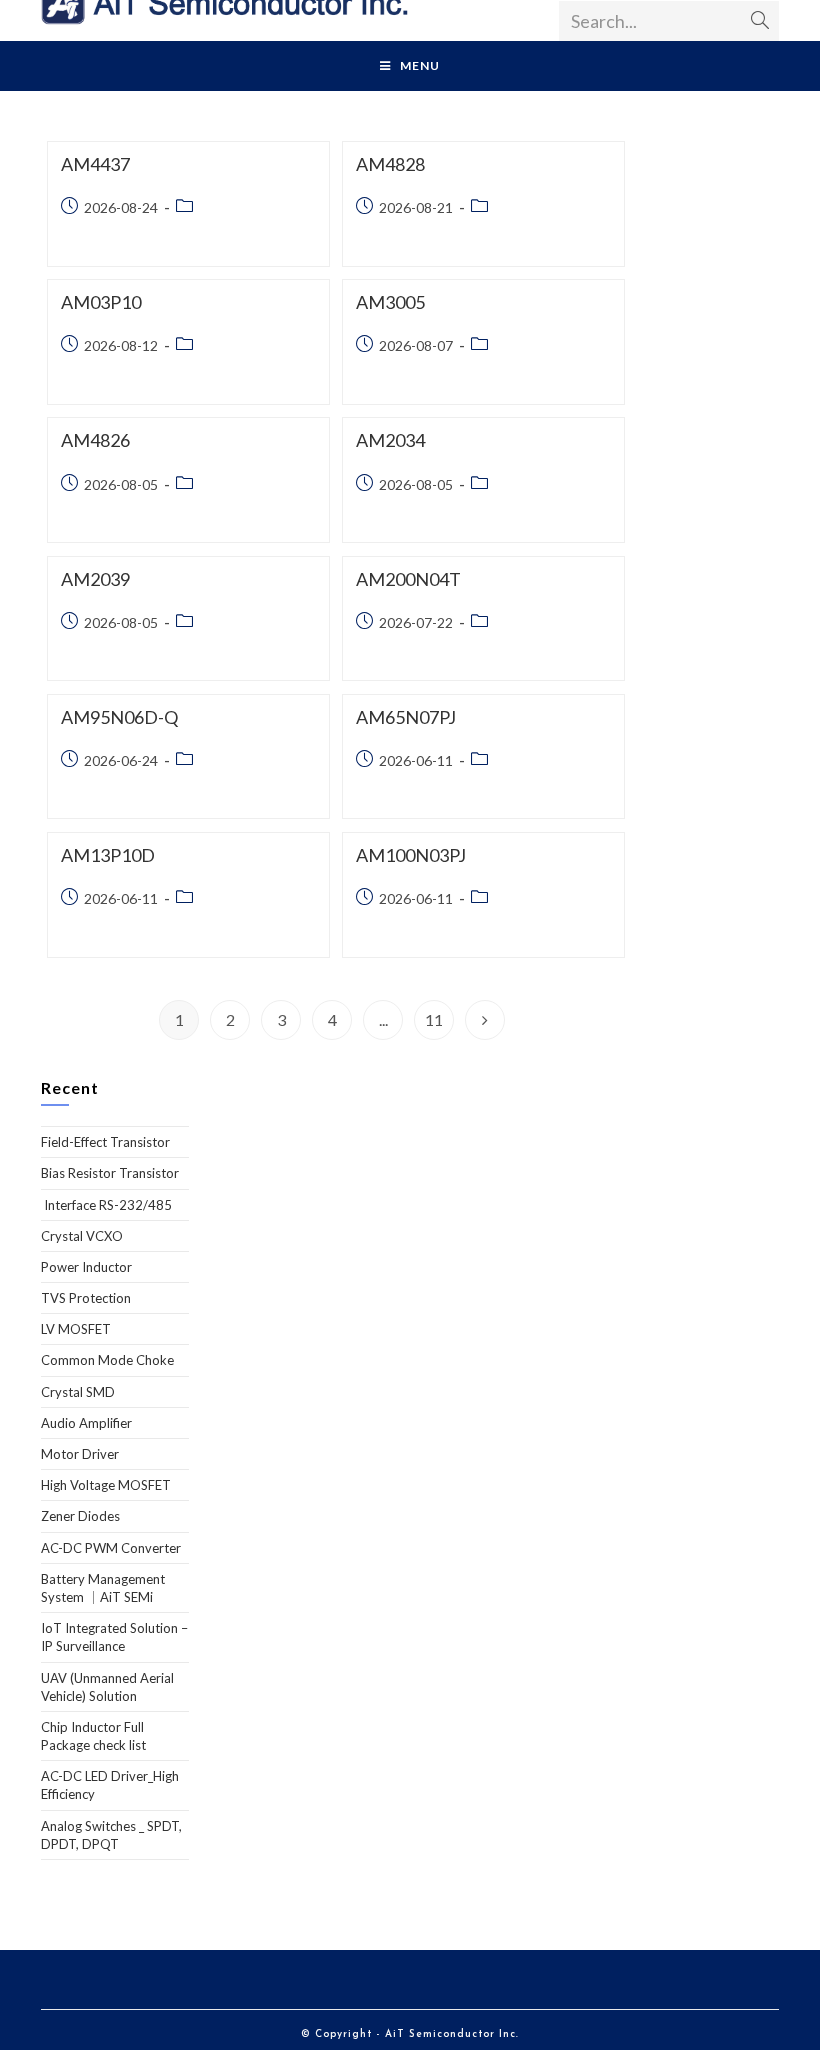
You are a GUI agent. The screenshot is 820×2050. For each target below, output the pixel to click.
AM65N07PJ (406, 717)
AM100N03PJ (411, 855)
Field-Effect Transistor (105, 1142)
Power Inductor (86, 1267)
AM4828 (390, 164)
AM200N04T (408, 579)
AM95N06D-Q (119, 717)
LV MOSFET (76, 1329)
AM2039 (95, 579)
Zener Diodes (80, 1516)
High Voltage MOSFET (106, 1485)
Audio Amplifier (86, 1423)
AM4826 (95, 440)
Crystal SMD (78, 1392)
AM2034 (390, 440)
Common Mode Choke (107, 1360)
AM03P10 (101, 302)
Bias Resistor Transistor (110, 1173)
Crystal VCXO (82, 1236)
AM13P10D (108, 855)
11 (434, 1019)
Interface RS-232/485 (106, 1205)
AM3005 (390, 302)
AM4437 (95, 164)
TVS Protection (86, 1298)
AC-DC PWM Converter (111, 1548)
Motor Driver (80, 1454)
